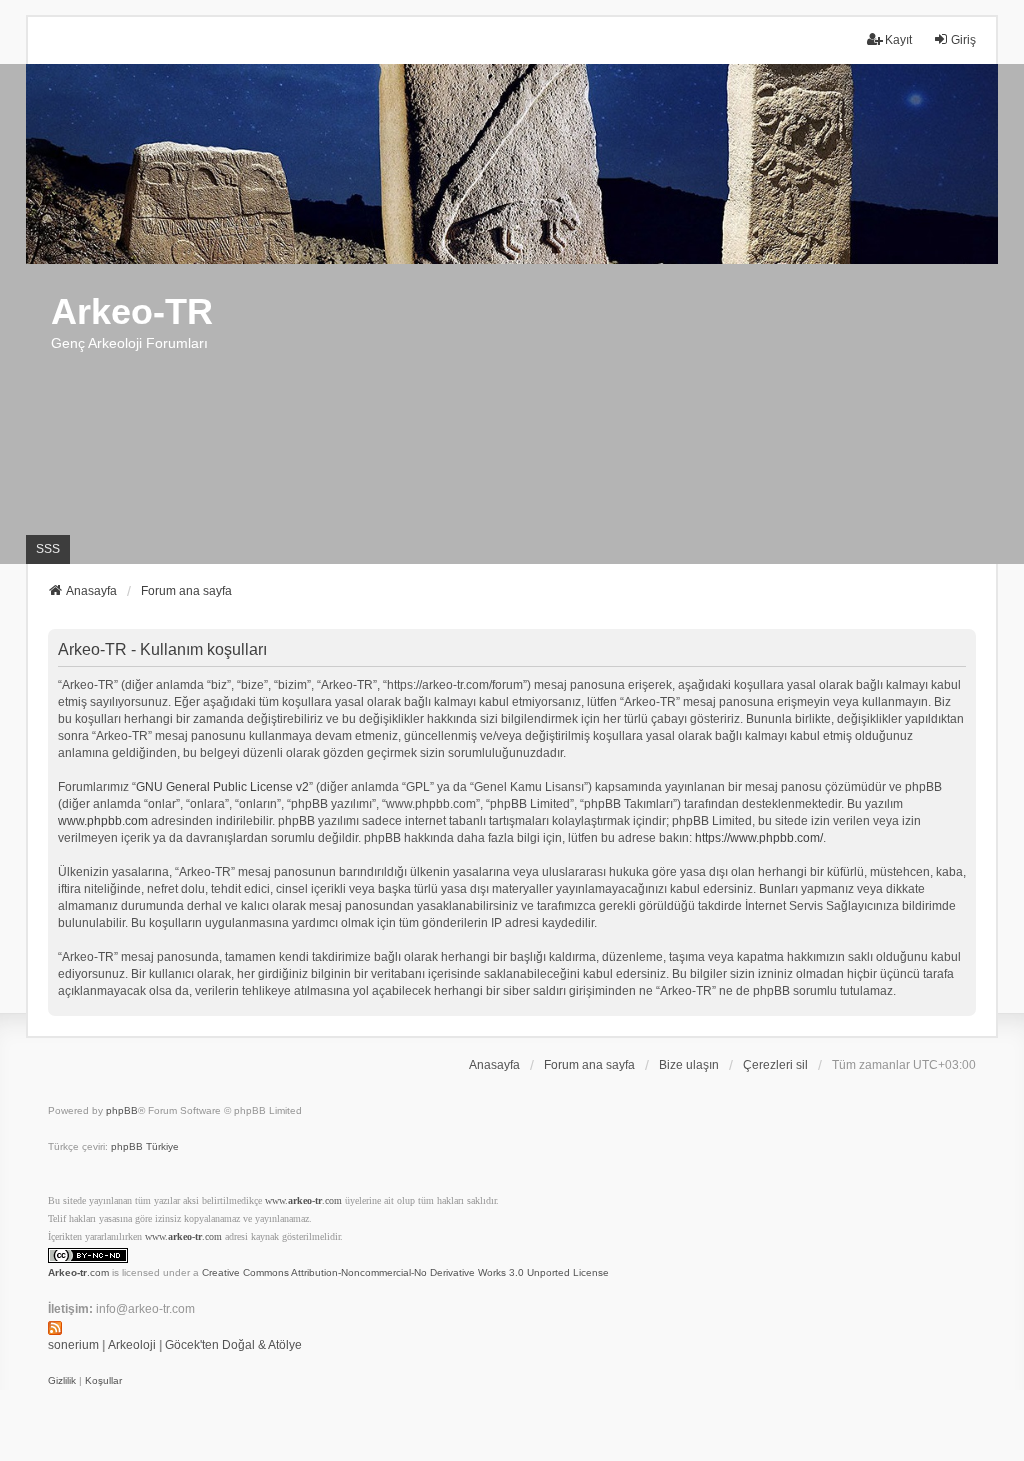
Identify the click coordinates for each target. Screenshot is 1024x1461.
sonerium (73, 1345)
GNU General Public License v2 (222, 787)
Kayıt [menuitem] (898, 40)
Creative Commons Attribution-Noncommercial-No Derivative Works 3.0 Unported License (405, 1272)
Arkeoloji (132, 1345)
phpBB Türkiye (145, 1146)
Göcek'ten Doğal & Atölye (233, 1345)
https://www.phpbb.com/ (759, 838)
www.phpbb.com (103, 821)
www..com (303, 1200)
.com (78, 1272)
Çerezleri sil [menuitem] (775, 1065)
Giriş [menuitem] (963, 40)
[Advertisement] (512, 414)
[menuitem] (62, 1381)
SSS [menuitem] (48, 549)
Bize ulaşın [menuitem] (689, 1065)
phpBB (122, 1110)
